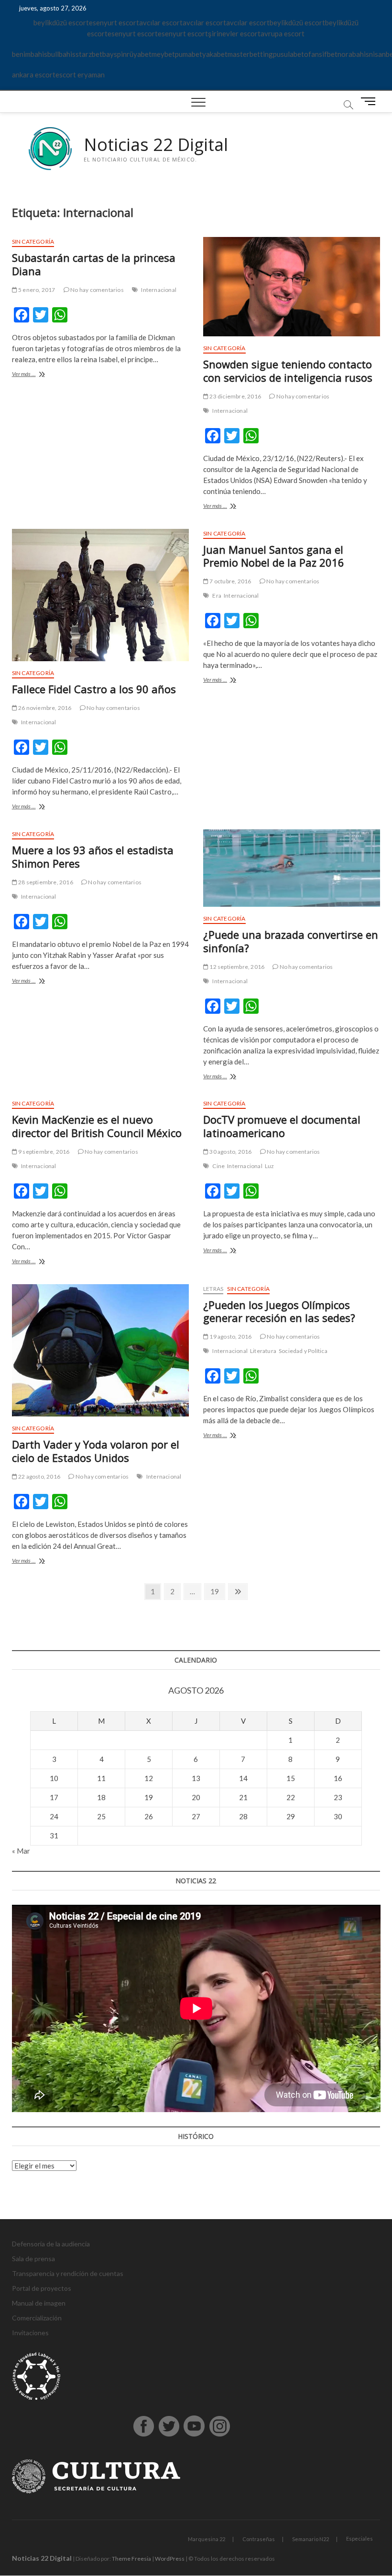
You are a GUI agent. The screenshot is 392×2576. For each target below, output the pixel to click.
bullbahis (61, 54)
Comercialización (37, 2318)
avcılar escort (161, 22)
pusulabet (289, 54)
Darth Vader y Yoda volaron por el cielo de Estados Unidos (96, 1451)
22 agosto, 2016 (39, 1476)
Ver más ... (37, 375)
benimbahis (30, 54)
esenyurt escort (114, 22)
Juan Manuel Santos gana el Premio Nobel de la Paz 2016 (274, 556)
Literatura (263, 1351)
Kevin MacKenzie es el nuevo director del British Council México (97, 1126)
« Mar (21, 1851)
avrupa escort (283, 33)
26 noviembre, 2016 (44, 708)
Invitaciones (30, 2333)
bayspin (114, 54)
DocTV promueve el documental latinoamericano (282, 1126)
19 (217, 1591)
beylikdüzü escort (61, 22)
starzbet (89, 54)
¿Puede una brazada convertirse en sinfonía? (291, 941)
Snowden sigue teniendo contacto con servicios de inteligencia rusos (288, 371)
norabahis (353, 54)
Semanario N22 (310, 2539)
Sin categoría (33, 241)
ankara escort (34, 75)
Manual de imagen (39, 2303)
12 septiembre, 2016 (236, 967)
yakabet (215, 54)
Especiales (359, 2538)
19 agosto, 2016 (230, 1336)
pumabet (189, 54)
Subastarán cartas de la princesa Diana (94, 264)
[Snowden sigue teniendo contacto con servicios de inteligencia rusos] (292, 287)
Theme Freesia (131, 2559)
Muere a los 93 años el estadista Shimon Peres (93, 857)
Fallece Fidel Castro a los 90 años (94, 689)
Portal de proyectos (42, 2288)
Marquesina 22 (207, 2539)
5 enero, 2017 (36, 290)
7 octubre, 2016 (230, 581)
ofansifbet (321, 54)
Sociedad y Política (303, 1351)
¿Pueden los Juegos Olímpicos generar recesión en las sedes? (279, 1311)
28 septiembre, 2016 (45, 882)
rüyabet (139, 54)
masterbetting (250, 54)
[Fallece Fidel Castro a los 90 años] (100, 595)
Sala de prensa (33, 2259)
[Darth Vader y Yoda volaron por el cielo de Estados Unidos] (100, 1351)
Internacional (159, 290)
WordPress (170, 2559)
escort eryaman (80, 75)
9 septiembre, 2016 (44, 1152)
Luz (270, 1166)
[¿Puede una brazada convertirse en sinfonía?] (292, 868)
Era (217, 596)
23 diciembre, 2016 (235, 396)
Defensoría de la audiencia (51, 2244)
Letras (213, 1289)
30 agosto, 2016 (230, 1152)
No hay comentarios (97, 290)
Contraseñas (259, 2539)
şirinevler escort (234, 33)
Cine (218, 1166)
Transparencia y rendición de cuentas (68, 2273)
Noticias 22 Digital (156, 145)
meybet (163, 54)
